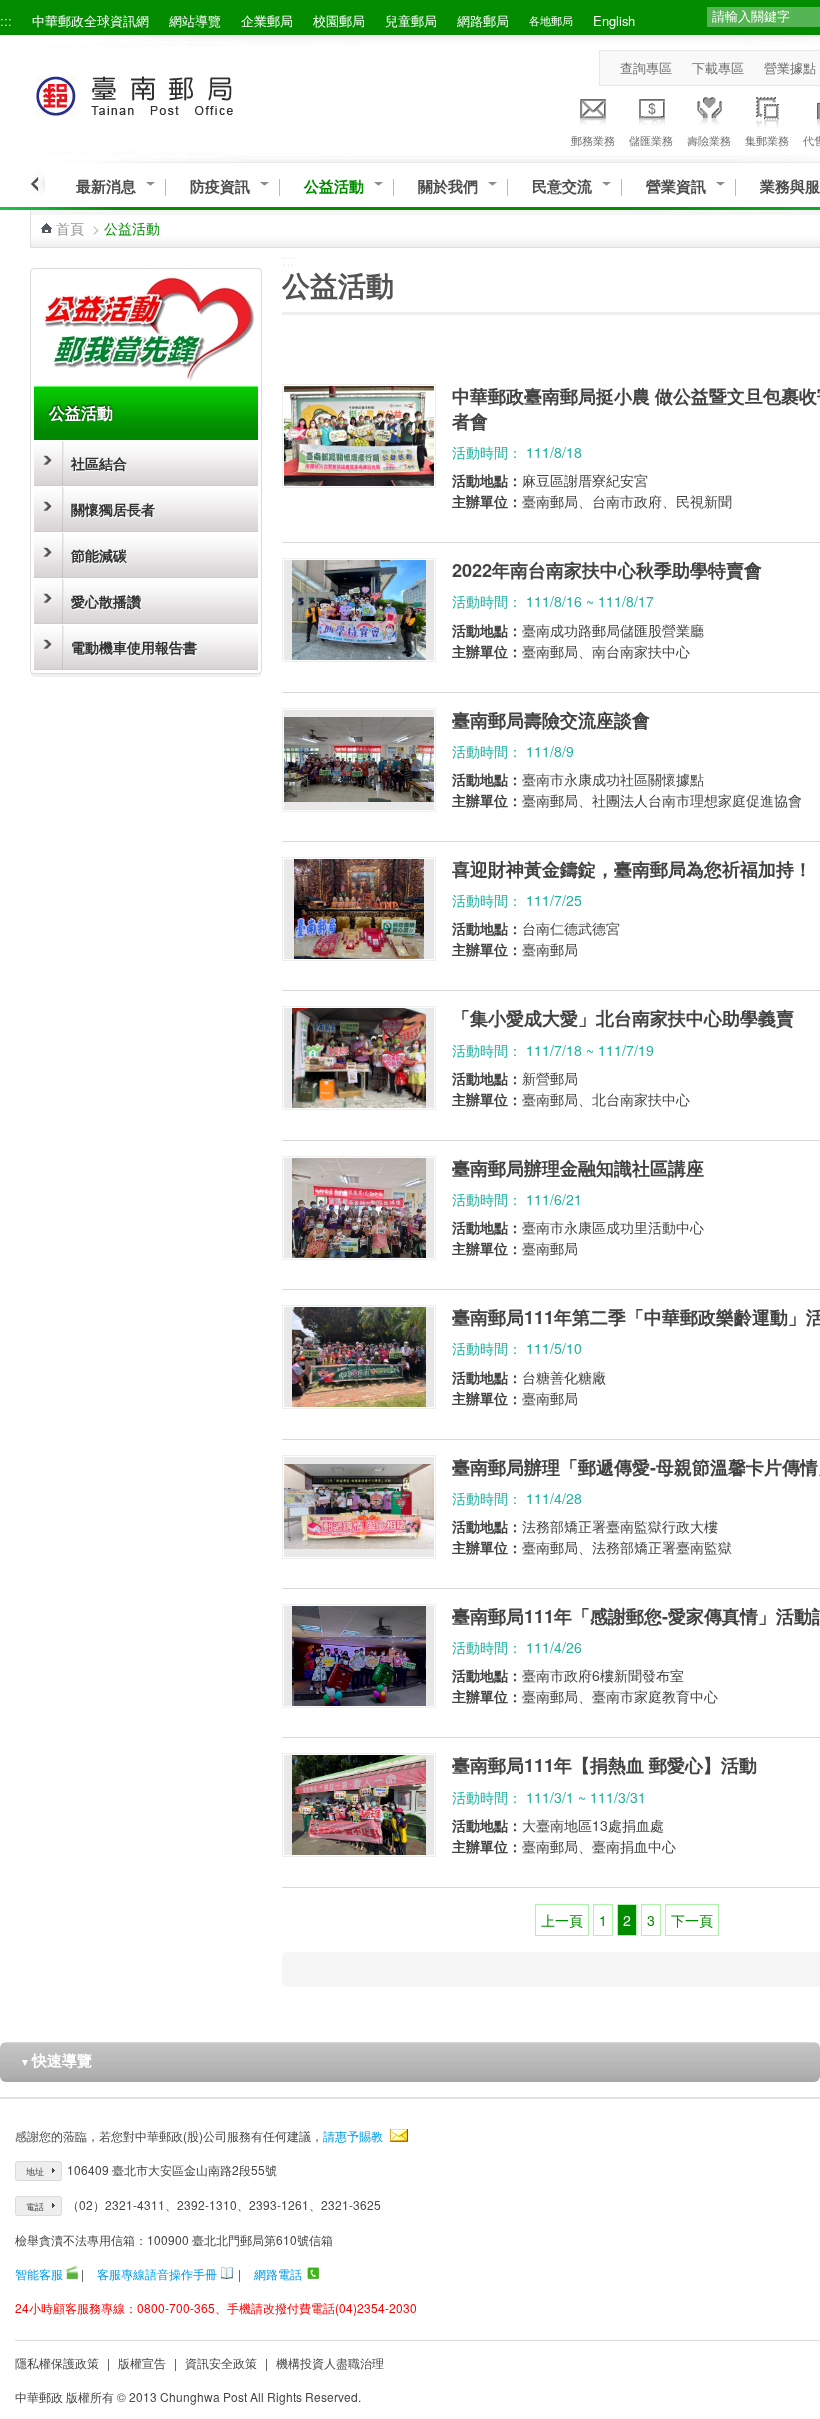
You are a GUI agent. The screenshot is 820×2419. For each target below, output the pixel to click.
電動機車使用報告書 (134, 647)
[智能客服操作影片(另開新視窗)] (72, 2273)
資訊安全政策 (221, 2362)
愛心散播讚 (106, 601)
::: (6, 20)
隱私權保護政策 (57, 2362)
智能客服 (39, 2273)
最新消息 (106, 186)
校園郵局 (339, 20)
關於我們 (448, 186)
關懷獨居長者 (113, 509)
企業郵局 (267, 20)
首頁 (70, 228)
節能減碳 (99, 555)
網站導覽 (195, 20)
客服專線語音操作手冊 (157, 2273)
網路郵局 (483, 20)
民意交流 (562, 186)
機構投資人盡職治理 (330, 2362)
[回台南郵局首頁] (171, 92)
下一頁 (692, 1920)
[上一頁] (37, 184)
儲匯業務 (651, 140)
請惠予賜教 (353, 2135)
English (614, 20)
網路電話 (278, 2273)
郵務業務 (593, 140)
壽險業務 (709, 140)
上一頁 (562, 1920)
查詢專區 (646, 67)
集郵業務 (767, 140)
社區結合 (99, 463)
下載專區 (718, 67)
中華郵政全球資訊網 (90, 20)
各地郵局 (551, 20)
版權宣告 (142, 2362)
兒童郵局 (411, 20)
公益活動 (334, 186)
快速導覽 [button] (56, 2060)
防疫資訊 (220, 186)
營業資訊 (676, 186)
